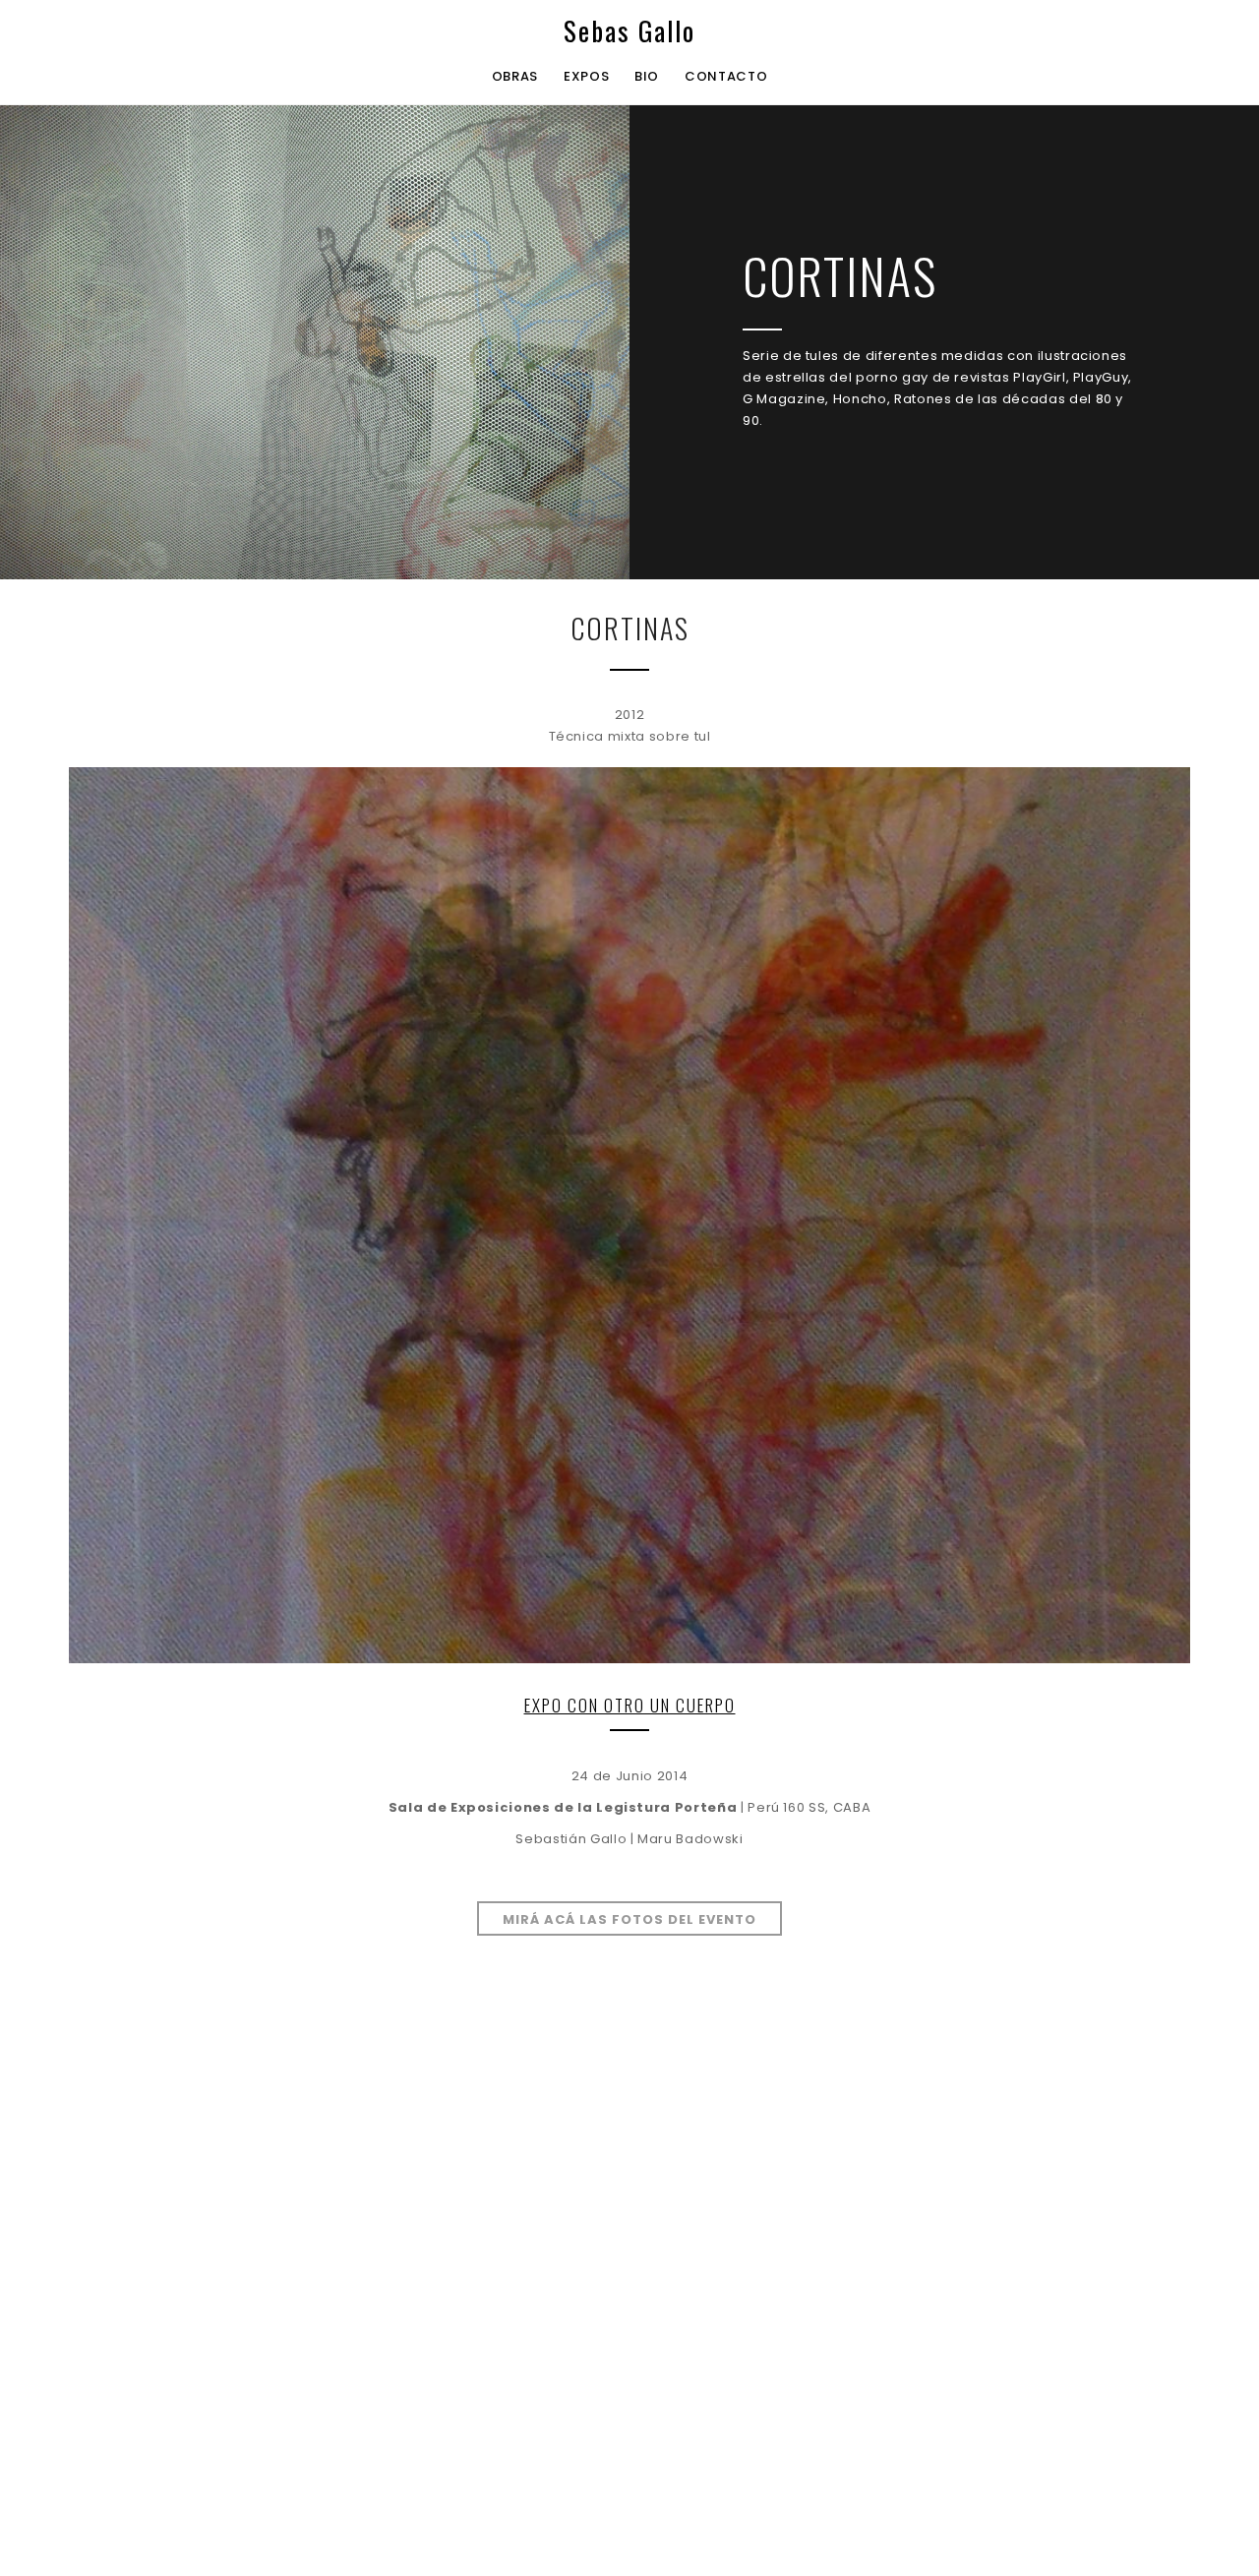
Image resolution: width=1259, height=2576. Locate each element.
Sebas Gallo (629, 31)
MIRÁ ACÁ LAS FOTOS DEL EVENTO (629, 1919)
